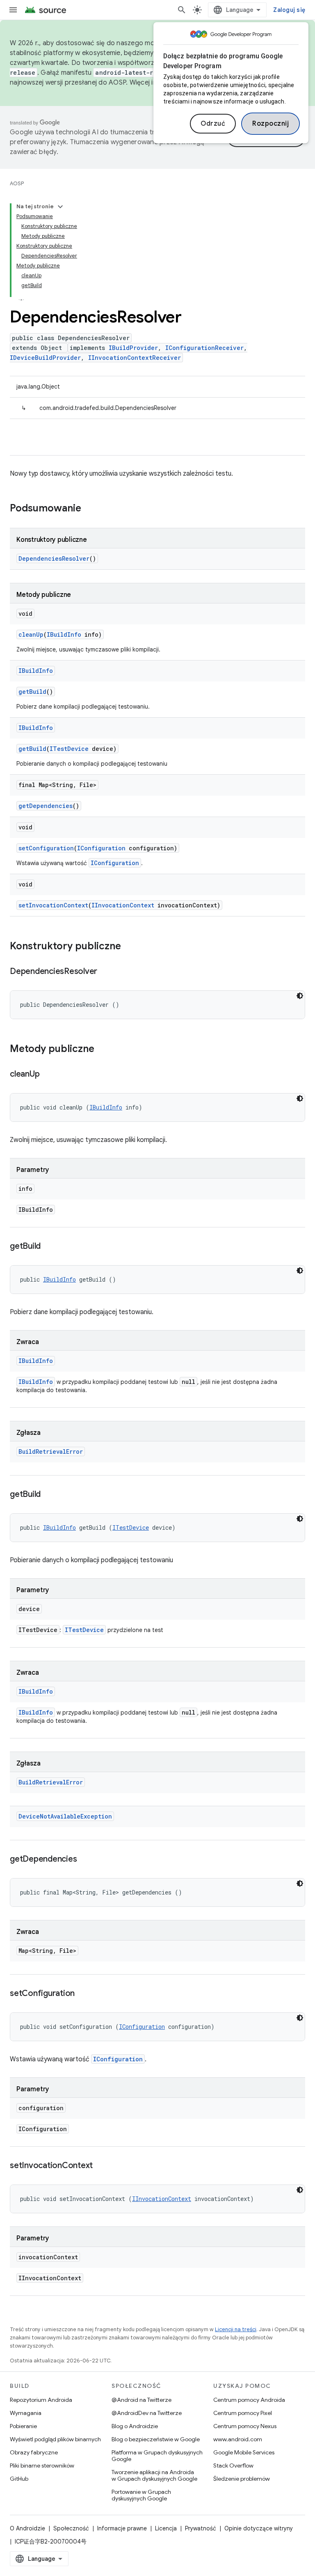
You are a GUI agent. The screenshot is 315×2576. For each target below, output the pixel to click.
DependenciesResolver (54, 558)
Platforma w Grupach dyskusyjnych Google (157, 2456)
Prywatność (201, 2528)
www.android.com (238, 2439)
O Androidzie (27, 2528)
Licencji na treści (236, 2329)
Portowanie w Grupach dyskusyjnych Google (141, 2495)
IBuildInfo (64, 634)
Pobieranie (23, 2426)
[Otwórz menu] (13, 10)
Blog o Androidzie (135, 2426)
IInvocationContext (123, 905)
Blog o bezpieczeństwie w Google (156, 2439)
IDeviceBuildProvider (45, 358)
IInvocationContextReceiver (135, 358)
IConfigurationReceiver (204, 348)
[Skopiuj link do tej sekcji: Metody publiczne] (103, 1050)
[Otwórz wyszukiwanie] (182, 10)
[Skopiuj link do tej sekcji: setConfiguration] (83, 1994)
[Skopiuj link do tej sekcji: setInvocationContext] (101, 2166)
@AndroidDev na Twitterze (147, 2413)
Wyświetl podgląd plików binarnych (55, 2439)
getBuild (32, 692)
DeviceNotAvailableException (65, 1816)
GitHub (19, 2479)
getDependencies (46, 806)
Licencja (166, 2528)
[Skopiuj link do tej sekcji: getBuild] (49, 1247)
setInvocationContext (53, 905)
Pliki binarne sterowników (42, 2466)
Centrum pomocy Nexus (245, 2426)
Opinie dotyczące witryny (259, 2528)
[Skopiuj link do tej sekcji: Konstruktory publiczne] (129, 947)
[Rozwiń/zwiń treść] (60, 207)
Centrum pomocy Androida (249, 2400)
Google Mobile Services (244, 2452)
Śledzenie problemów (242, 2479)
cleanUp (31, 634)
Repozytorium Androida (41, 2400)
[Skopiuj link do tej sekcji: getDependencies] (85, 1860)
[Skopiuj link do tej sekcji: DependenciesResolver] (105, 972)
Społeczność (71, 2528)
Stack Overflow (233, 2466)
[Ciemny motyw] (300, 996)
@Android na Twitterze (142, 2400)
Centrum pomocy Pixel (243, 2413)
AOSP (17, 183)
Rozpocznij (270, 124)
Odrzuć (213, 124)
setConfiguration (46, 848)
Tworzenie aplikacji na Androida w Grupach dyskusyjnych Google (154, 2475)
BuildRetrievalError (51, 1451)
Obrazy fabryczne (34, 2452)
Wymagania (26, 2413)
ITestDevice (69, 749)
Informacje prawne (122, 2528)
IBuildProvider (133, 348)
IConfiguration (101, 848)
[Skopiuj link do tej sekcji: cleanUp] (48, 1075)
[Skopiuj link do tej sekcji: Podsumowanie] (89, 509)
